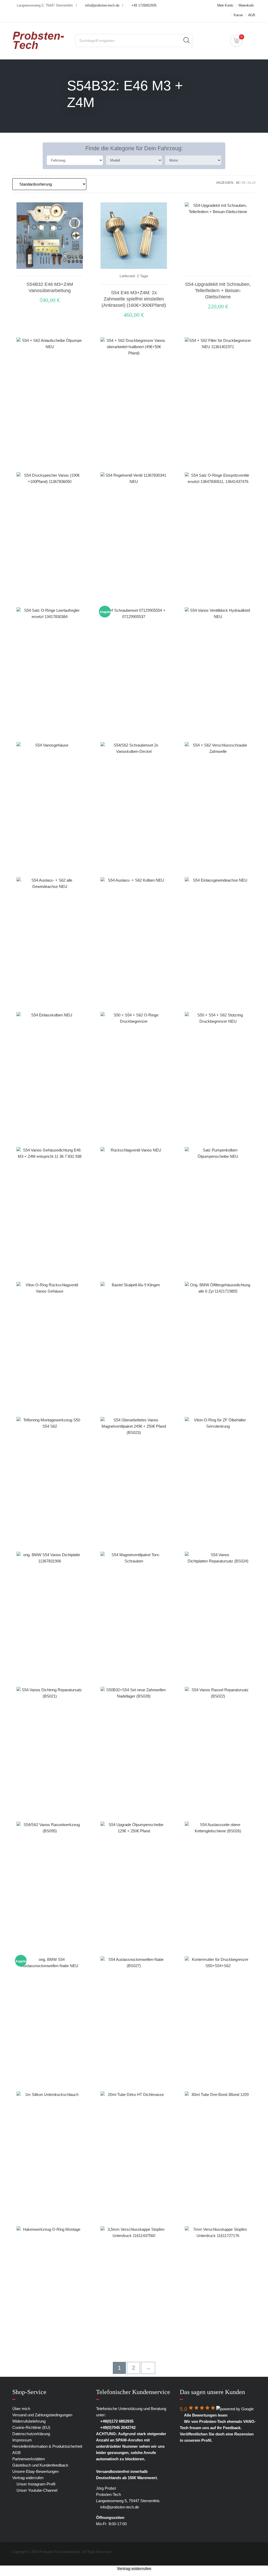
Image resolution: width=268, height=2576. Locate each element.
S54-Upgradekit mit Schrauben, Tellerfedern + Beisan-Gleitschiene (218, 291)
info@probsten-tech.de (102, 5)
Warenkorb (246, 5)
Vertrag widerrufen (28, 2478)
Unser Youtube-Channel (36, 2490)
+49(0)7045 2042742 (117, 2427)
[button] (218, 318)
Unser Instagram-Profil (35, 2484)
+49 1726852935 (144, 5)
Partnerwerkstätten (29, 2459)
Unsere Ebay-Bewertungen (35, 2471)
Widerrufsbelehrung (29, 2421)
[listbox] (75, 160)
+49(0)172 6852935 (116, 2421)
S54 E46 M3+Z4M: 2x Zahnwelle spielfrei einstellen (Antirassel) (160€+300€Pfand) (134, 299)
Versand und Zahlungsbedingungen (42, 2415)
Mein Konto (225, 5)
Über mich (21, 2409)
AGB (252, 15)
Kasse (238, 15)
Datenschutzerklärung (31, 2434)
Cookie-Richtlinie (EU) (31, 2427)
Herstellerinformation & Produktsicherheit (47, 2446)
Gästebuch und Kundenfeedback (40, 2465)
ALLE (252, 183)
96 (244, 183)
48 (238, 183)
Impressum (22, 2440)
